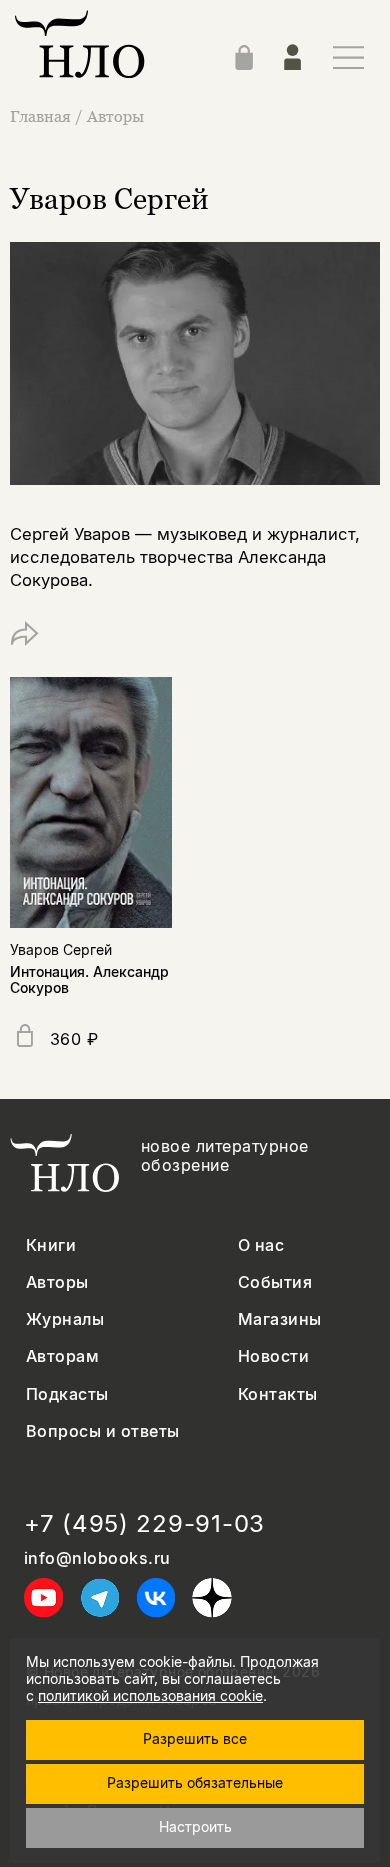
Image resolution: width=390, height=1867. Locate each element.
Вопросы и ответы (103, 1431)
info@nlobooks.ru (97, 1558)
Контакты (278, 1394)
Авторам (62, 1356)
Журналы (65, 1319)
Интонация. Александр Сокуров (89, 980)
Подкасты (67, 1394)
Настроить (195, 1826)
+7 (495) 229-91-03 (144, 1524)
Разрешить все (195, 1738)
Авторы (115, 116)
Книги (51, 1245)
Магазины (280, 1319)
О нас (261, 1245)
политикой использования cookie (150, 1695)
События (275, 1282)
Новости (273, 1356)
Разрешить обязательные (195, 1782)
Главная (40, 116)
